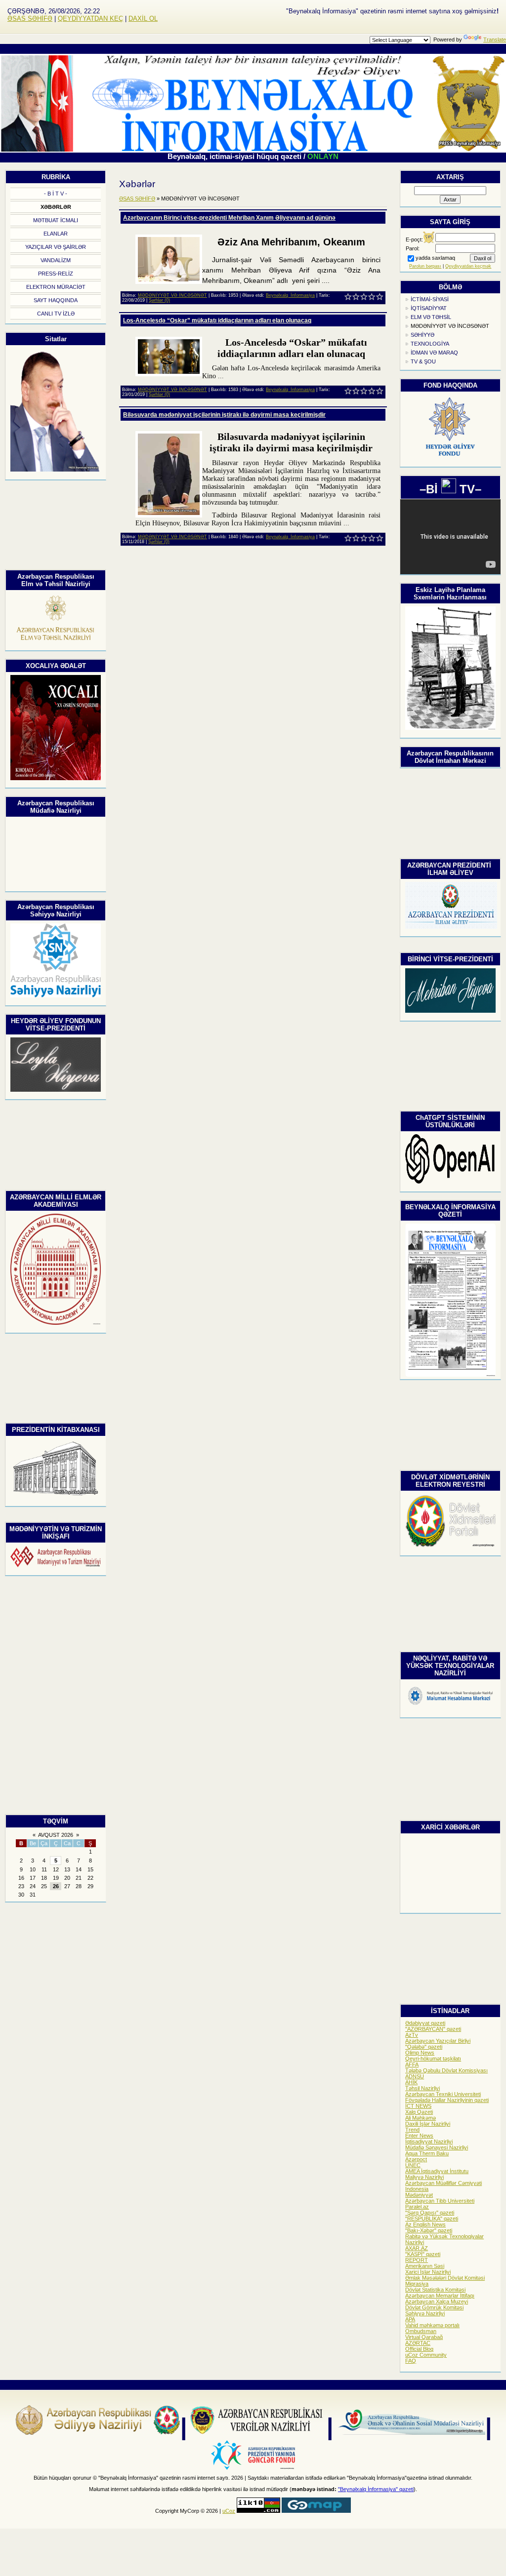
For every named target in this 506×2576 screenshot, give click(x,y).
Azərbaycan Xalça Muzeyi (437, 2301)
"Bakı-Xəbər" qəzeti (429, 2230)
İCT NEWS (418, 2106)
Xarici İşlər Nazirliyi (428, 2272)
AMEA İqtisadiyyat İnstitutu (437, 2171)
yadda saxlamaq (435, 258)
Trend (412, 2130)
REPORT (417, 2260)
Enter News (419, 2136)
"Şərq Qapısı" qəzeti (430, 2213)
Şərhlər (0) (159, 300)
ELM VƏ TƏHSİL (431, 317)
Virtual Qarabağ (424, 2337)
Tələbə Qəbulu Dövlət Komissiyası (446, 2070)
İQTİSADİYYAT (429, 308)
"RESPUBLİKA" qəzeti (432, 2219)
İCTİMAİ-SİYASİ (430, 299)
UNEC (413, 2165)
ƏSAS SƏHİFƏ (30, 19)
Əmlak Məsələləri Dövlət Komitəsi (445, 2278)
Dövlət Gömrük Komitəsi (434, 2307)
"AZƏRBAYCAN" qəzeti (433, 2029)
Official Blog (419, 2349)
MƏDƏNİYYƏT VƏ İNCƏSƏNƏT (450, 326)
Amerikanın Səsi (425, 2266)
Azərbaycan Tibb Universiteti (440, 2201)
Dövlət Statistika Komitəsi (435, 2290)
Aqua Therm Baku (427, 2153)
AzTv (412, 2035)
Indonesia (417, 2189)
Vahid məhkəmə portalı (432, 2325)
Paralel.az (417, 2207)
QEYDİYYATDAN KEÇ (90, 19)
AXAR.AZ (417, 2248)
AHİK (411, 2082)
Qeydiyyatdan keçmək (468, 266)
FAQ (411, 2361)
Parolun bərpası (425, 266)
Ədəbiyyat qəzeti (425, 2023)
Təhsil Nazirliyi (422, 2088)
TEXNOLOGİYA (430, 344)
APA (410, 2319)
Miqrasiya (417, 2284)
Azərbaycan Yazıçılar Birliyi (438, 2041)
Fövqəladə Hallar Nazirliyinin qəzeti (447, 2100)
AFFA (412, 2064)
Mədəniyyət (419, 2195)
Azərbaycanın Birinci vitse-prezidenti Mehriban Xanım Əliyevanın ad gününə (229, 218)
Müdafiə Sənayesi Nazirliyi (437, 2147)
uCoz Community (426, 2355)
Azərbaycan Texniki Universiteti (443, 2094)
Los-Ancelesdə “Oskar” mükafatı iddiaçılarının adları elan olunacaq (217, 320)
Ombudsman (421, 2331)
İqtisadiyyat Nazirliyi (429, 2141)
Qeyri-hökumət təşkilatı (433, 2059)
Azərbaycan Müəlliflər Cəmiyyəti (443, 2183)
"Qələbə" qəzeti (424, 2047)
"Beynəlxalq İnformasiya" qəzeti (376, 2489)
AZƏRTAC (418, 2343)
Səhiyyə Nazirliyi (425, 2313)
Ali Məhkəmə (421, 2118)
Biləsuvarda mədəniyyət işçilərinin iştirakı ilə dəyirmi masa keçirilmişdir (224, 415)
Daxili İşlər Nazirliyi (428, 2124)
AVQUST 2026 (56, 1835)
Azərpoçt (416, 2159)
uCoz (229, 2511)
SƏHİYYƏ (422, 335)
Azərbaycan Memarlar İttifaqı (440, 2296)
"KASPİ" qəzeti (423, 2254)
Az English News (425, 2224)
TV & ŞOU (423, 361)
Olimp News (420, 2053)
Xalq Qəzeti (419, 2112)
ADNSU (415, 2076)
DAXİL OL (143, 19)
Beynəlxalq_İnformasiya (290, 295)
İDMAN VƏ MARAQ (434, 353)
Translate (495, 40)
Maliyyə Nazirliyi (424, 2177)
